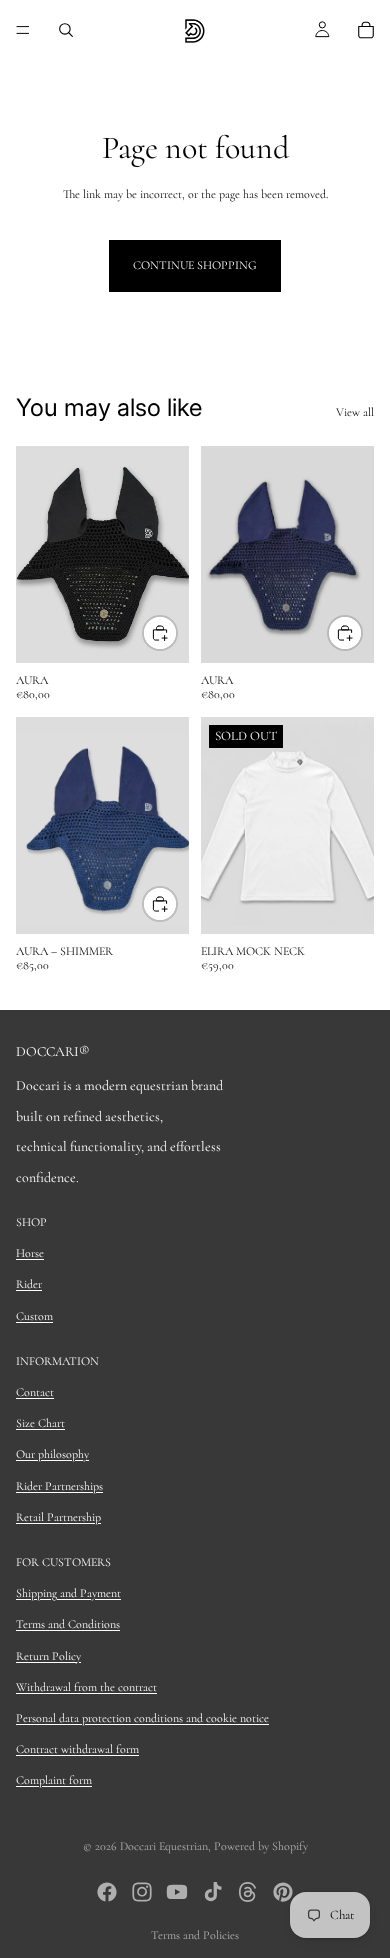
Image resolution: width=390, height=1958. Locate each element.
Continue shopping (195, 265)
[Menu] (23, 30)
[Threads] (248, 1892)
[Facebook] (107, 1892)
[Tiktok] (213, 1892)
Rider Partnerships (59, 1486)
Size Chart (40, 1423)
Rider (29, 1284)
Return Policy (48, 1656)
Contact (35, 1392)
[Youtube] (177, 1892)
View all (355, 412)
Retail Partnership (58, 1517)
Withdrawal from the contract (86, 1687)
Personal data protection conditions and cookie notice (142, 1718)
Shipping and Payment (68, 1593)
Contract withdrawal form (77, 1749)
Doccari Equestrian (164, 1846)
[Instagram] (142, 1892)
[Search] (66, 30)
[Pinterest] (283, 1892)
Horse (30, 1253)
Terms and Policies (195, 1935)
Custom (34, 1316)
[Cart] (366, 30)
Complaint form (54, 1780)
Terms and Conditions (68, 1624)
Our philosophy (52, 1454)
